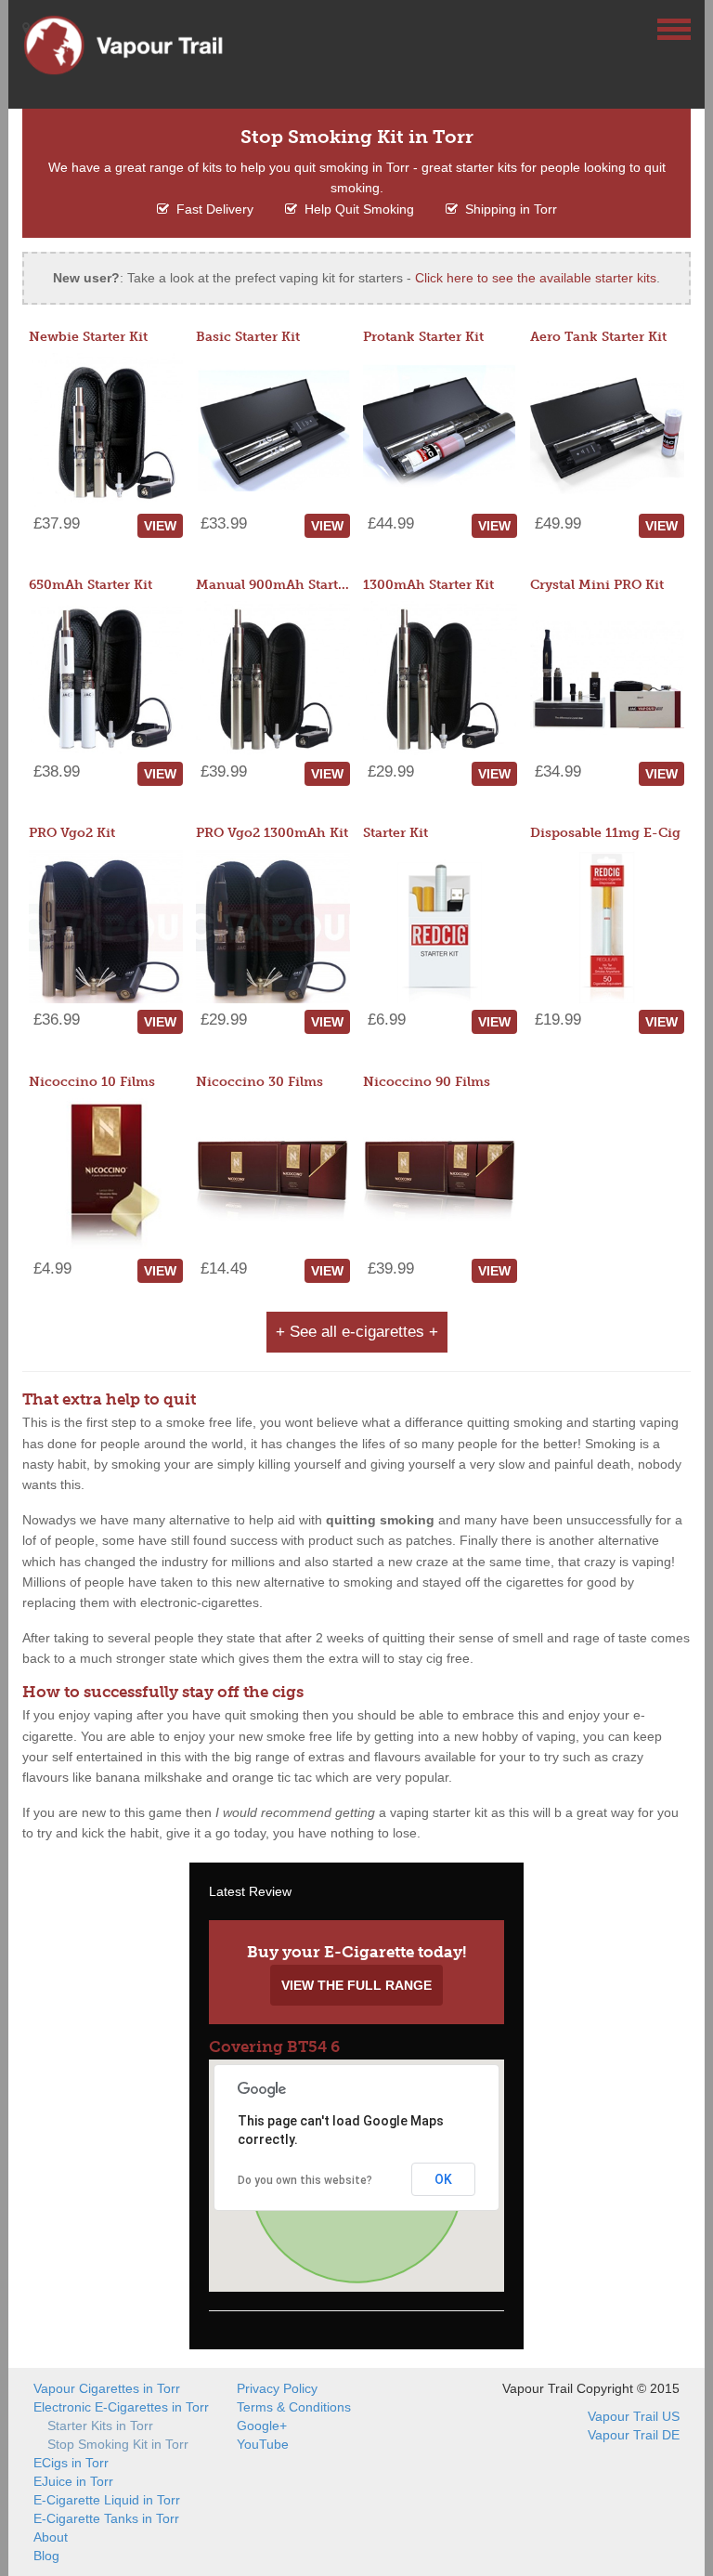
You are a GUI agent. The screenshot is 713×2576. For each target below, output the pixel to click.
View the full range (356, 1985)
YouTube (263, 2444)
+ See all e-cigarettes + (357, 1332)
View (160, 526)
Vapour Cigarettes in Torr (107, 2388)
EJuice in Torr (73, 2481)
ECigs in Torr (71, 2463)
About (51, 2537)
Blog (46, 2556)
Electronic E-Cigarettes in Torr (121, 2407)
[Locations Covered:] (26, 28)
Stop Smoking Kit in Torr (118, 2444)
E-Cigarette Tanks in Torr (106, 2518)
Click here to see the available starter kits (536, 278)
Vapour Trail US (634, 2416)
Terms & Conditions (294, 2407)
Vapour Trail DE (634, 2435)
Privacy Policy (277, 2388)
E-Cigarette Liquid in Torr (107, 2500)
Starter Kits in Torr (100, 2426)
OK (443, 2179)
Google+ (262, 2426)
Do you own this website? (305, 2180)
